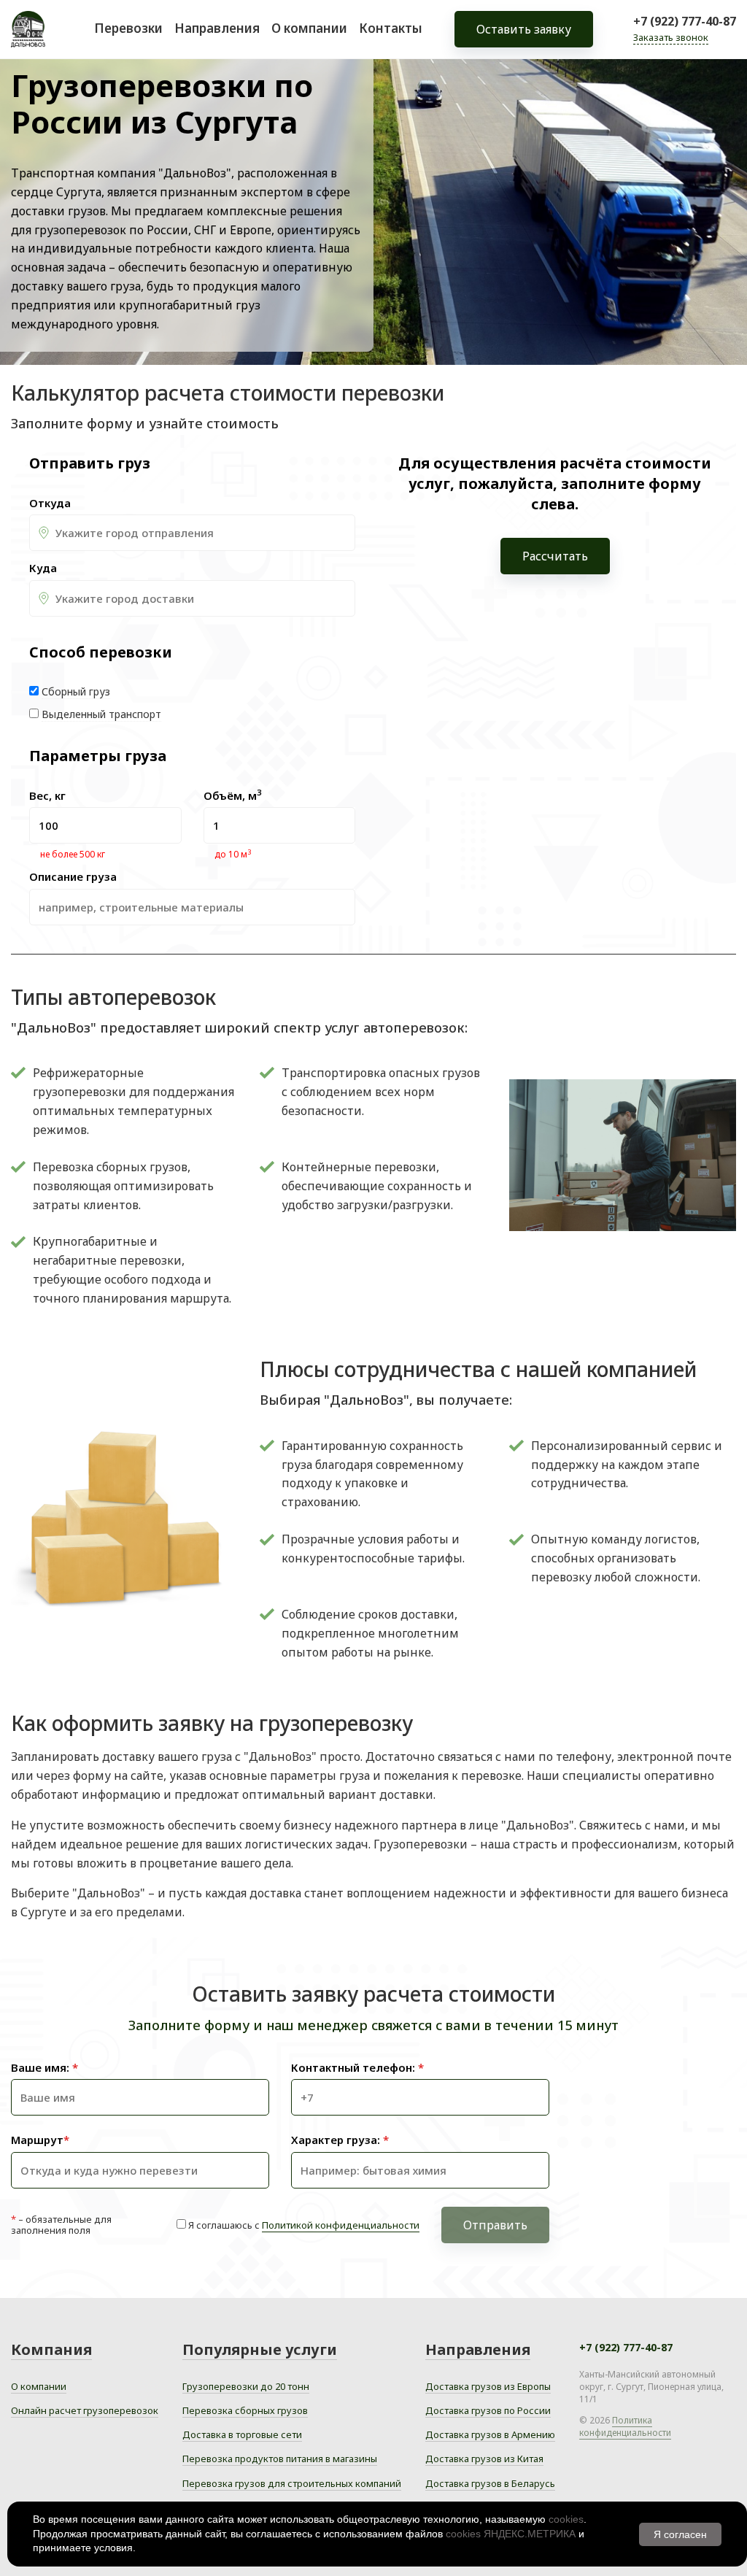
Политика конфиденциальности (625, 2426)
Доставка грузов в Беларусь (490, 2483)
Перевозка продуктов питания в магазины (280, 2459)
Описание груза (73, 877)
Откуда (50, 503)
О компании (309, 28)
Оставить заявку (524, 29)
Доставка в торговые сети (242, 2434)
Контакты (391, 28)
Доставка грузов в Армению (490, 2434)
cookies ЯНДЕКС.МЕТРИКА (511, 2534)
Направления (217, 28)
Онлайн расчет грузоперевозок (85, 2410)
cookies (566, 2519)
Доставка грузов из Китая (484, 2459)
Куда (43, 568)
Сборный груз (76, 691)
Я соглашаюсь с (304, 2225)
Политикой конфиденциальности (341, 2225)
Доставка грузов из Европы (488, 2386)
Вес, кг (47, 796)
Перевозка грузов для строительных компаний (292, 2483)
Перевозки (128, 28)
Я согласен (680, 2534)
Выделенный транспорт (101, 714)
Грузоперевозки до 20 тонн (246, 2386)
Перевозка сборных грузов (245, 2410)
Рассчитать (555, 556)
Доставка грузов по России (488, 2410)
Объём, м (232, 796)
